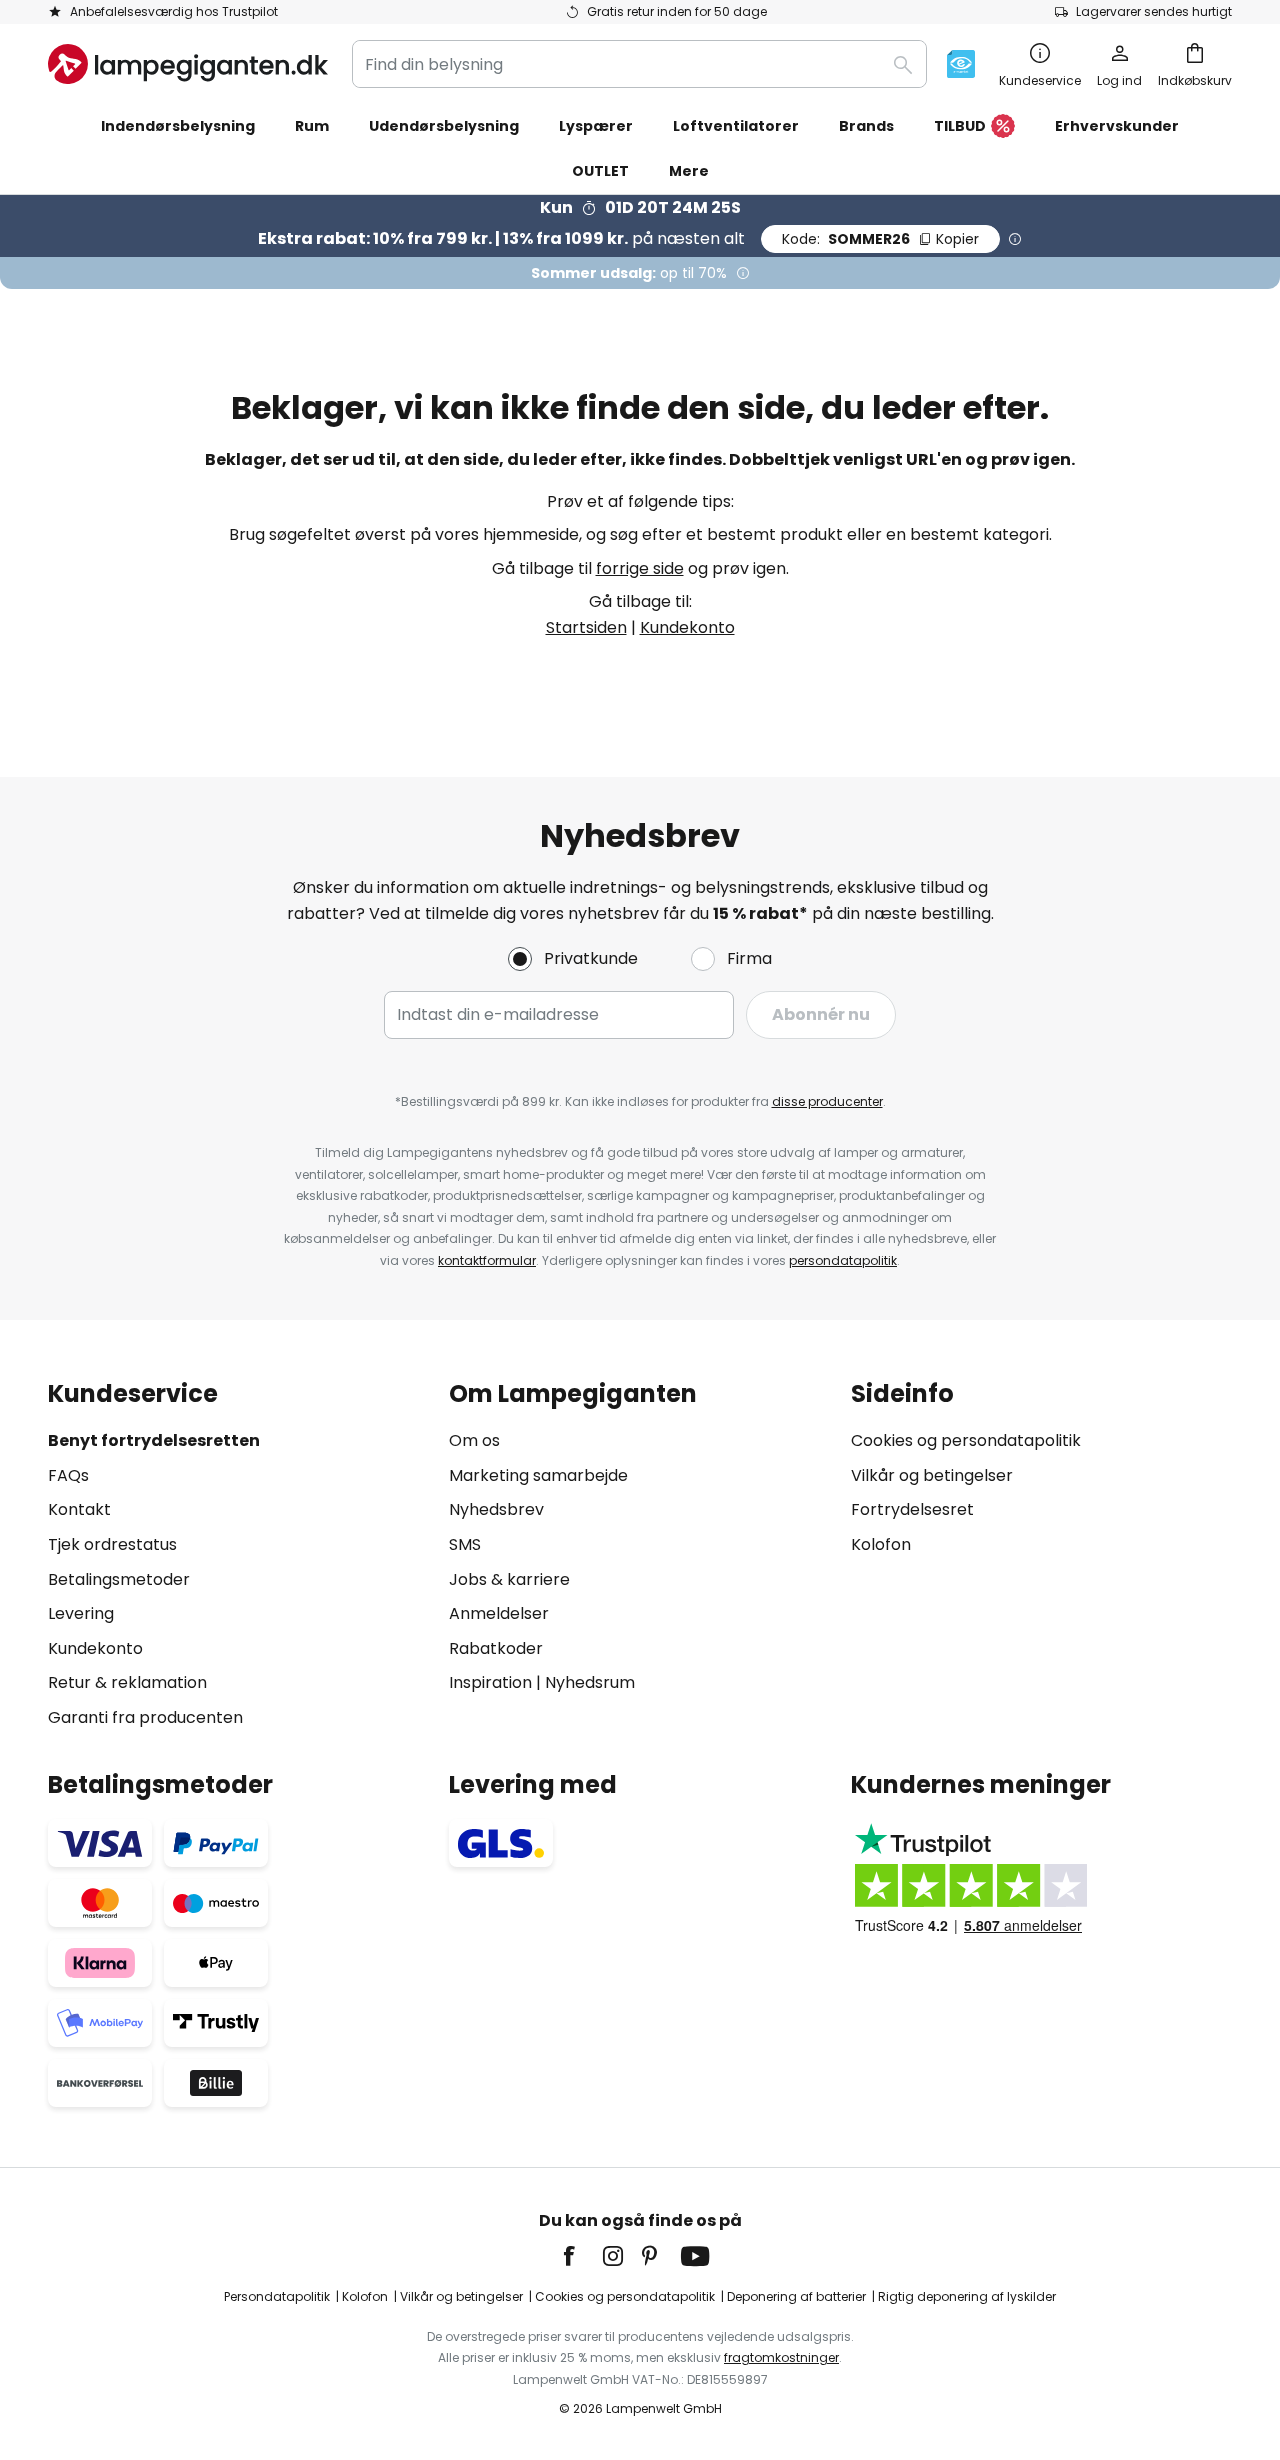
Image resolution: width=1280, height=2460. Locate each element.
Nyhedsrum (590, 1682)
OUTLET (600, 171)
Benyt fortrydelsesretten (154, 1440)
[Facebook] (582, 2256)
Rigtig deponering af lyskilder (967, 2296)
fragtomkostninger (781, 2357)
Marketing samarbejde (538, 1475)
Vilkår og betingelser (932, 1475)
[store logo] (188, 64)
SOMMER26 (880, 239)
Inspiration (490, 1682)
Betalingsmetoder (119, 1579)
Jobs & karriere (509, 1579)
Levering (81, 1613)
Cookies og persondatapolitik (966, 1440)
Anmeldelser (499, 1613)
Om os (474, 1440)
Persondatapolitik (277, 2296)
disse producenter (827, 1101)
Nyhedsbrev (496, 1509)
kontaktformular (487, 1260)
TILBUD (960, 126)
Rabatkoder (496, 1648)
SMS (465, 1544)
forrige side (640, 568)
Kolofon (881, 1544)
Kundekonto (687, 627)
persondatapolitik (843, 1260)
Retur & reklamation (127, 1682)
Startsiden (586, 627)
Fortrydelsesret (912, 1509)
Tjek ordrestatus (112, 1544)
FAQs (68, 1475)
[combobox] (639, 64)
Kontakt (79, 1509)
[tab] (238, 1555)
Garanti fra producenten (145, 1717)
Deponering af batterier (796, 2296)
